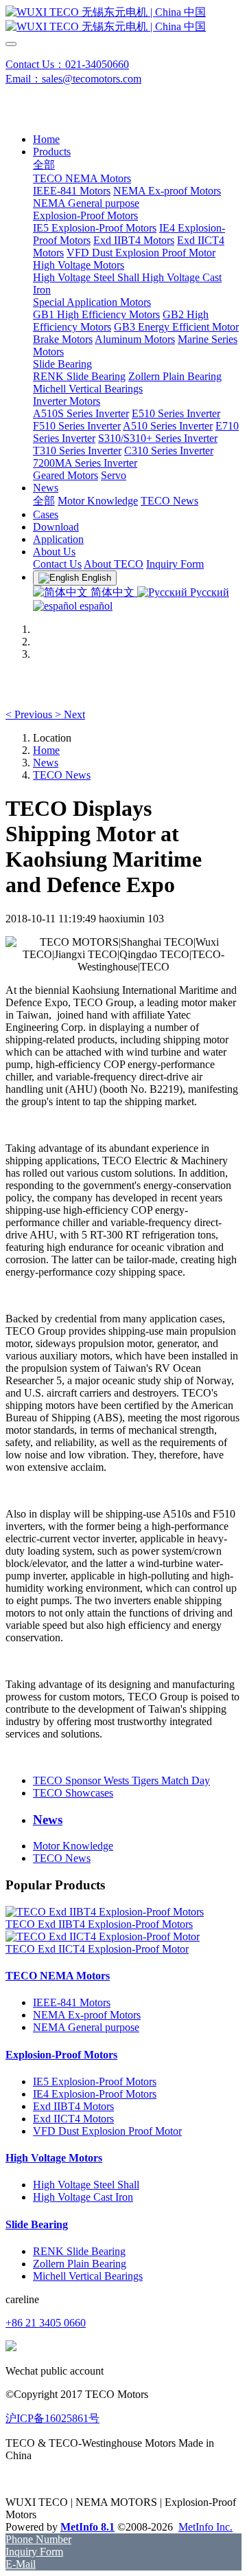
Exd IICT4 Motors (73, 2119)
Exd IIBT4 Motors (73, 2106)
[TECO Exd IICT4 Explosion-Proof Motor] (103, 1936)
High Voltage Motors (54, 2158)
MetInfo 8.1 (87, 2527)
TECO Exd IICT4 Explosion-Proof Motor (97, 1949)
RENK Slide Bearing (79, 2251)
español (95, 606)
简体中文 (113, 592)
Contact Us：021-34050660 (67, 64)
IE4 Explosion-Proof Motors (95, 2094)
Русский (208, 592)
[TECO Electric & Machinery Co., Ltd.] (123, 20)
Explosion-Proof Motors (61, 2055)
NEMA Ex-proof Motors (87, 2015)
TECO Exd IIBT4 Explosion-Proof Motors (99, 1924)
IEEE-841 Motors (72, 2002)
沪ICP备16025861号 (52, 2418)
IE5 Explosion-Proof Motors (95, 2081)
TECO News (62, 775)
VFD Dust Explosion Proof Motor (107, 2131)
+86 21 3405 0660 (46, 2323)
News (46, 763)
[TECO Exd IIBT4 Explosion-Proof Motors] (105, 1912)
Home (46, 139)
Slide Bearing (37, 2224)
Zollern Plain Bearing (80, 2264)
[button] (30, 714)
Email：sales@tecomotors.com (73, 79)
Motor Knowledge (73, 1846)
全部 (44, 165)
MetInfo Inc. (205, 2527)
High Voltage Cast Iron (83, 2197)
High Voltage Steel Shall (86, 2185)
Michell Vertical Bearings (88, 2276)
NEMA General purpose (86, 2027)
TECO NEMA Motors (58, 1976)
